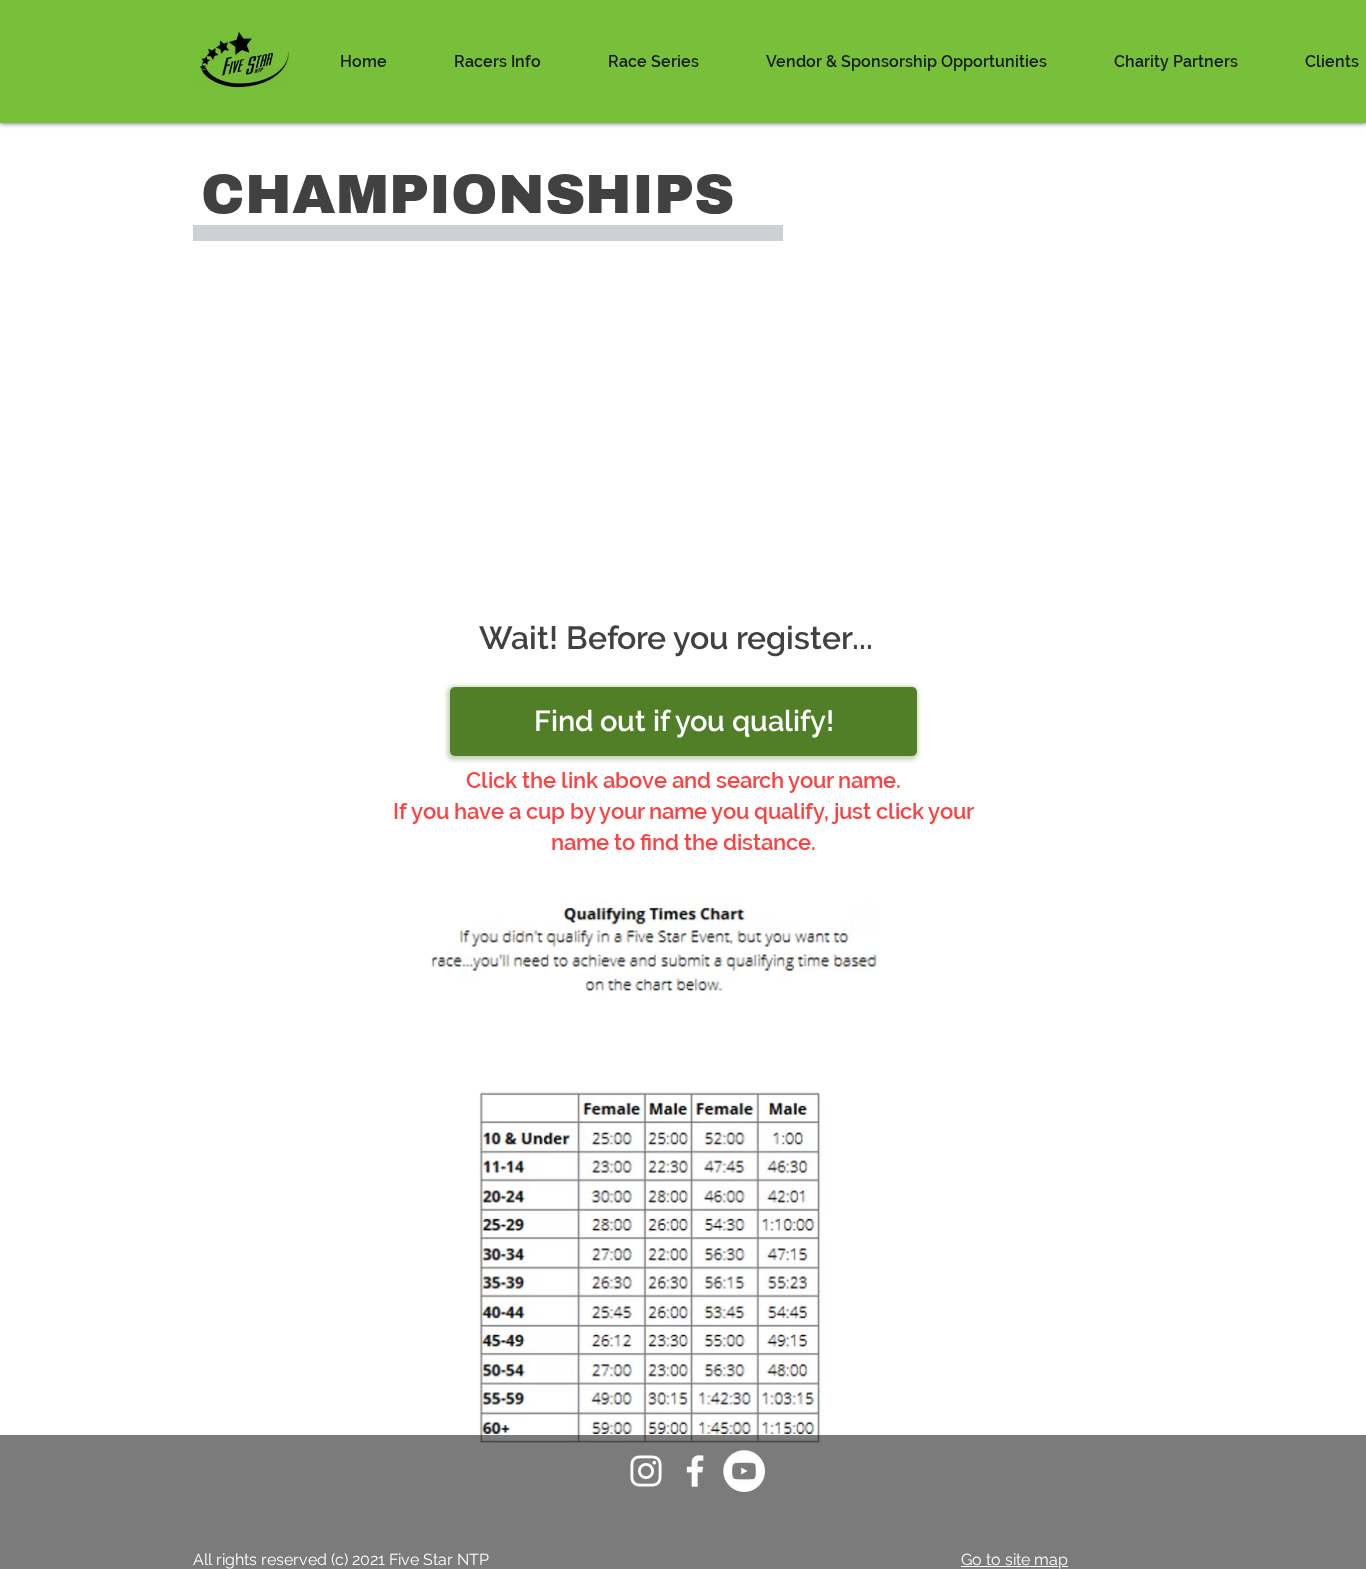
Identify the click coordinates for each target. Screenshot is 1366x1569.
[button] (497, 61)
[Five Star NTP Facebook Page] (695, 1471)
